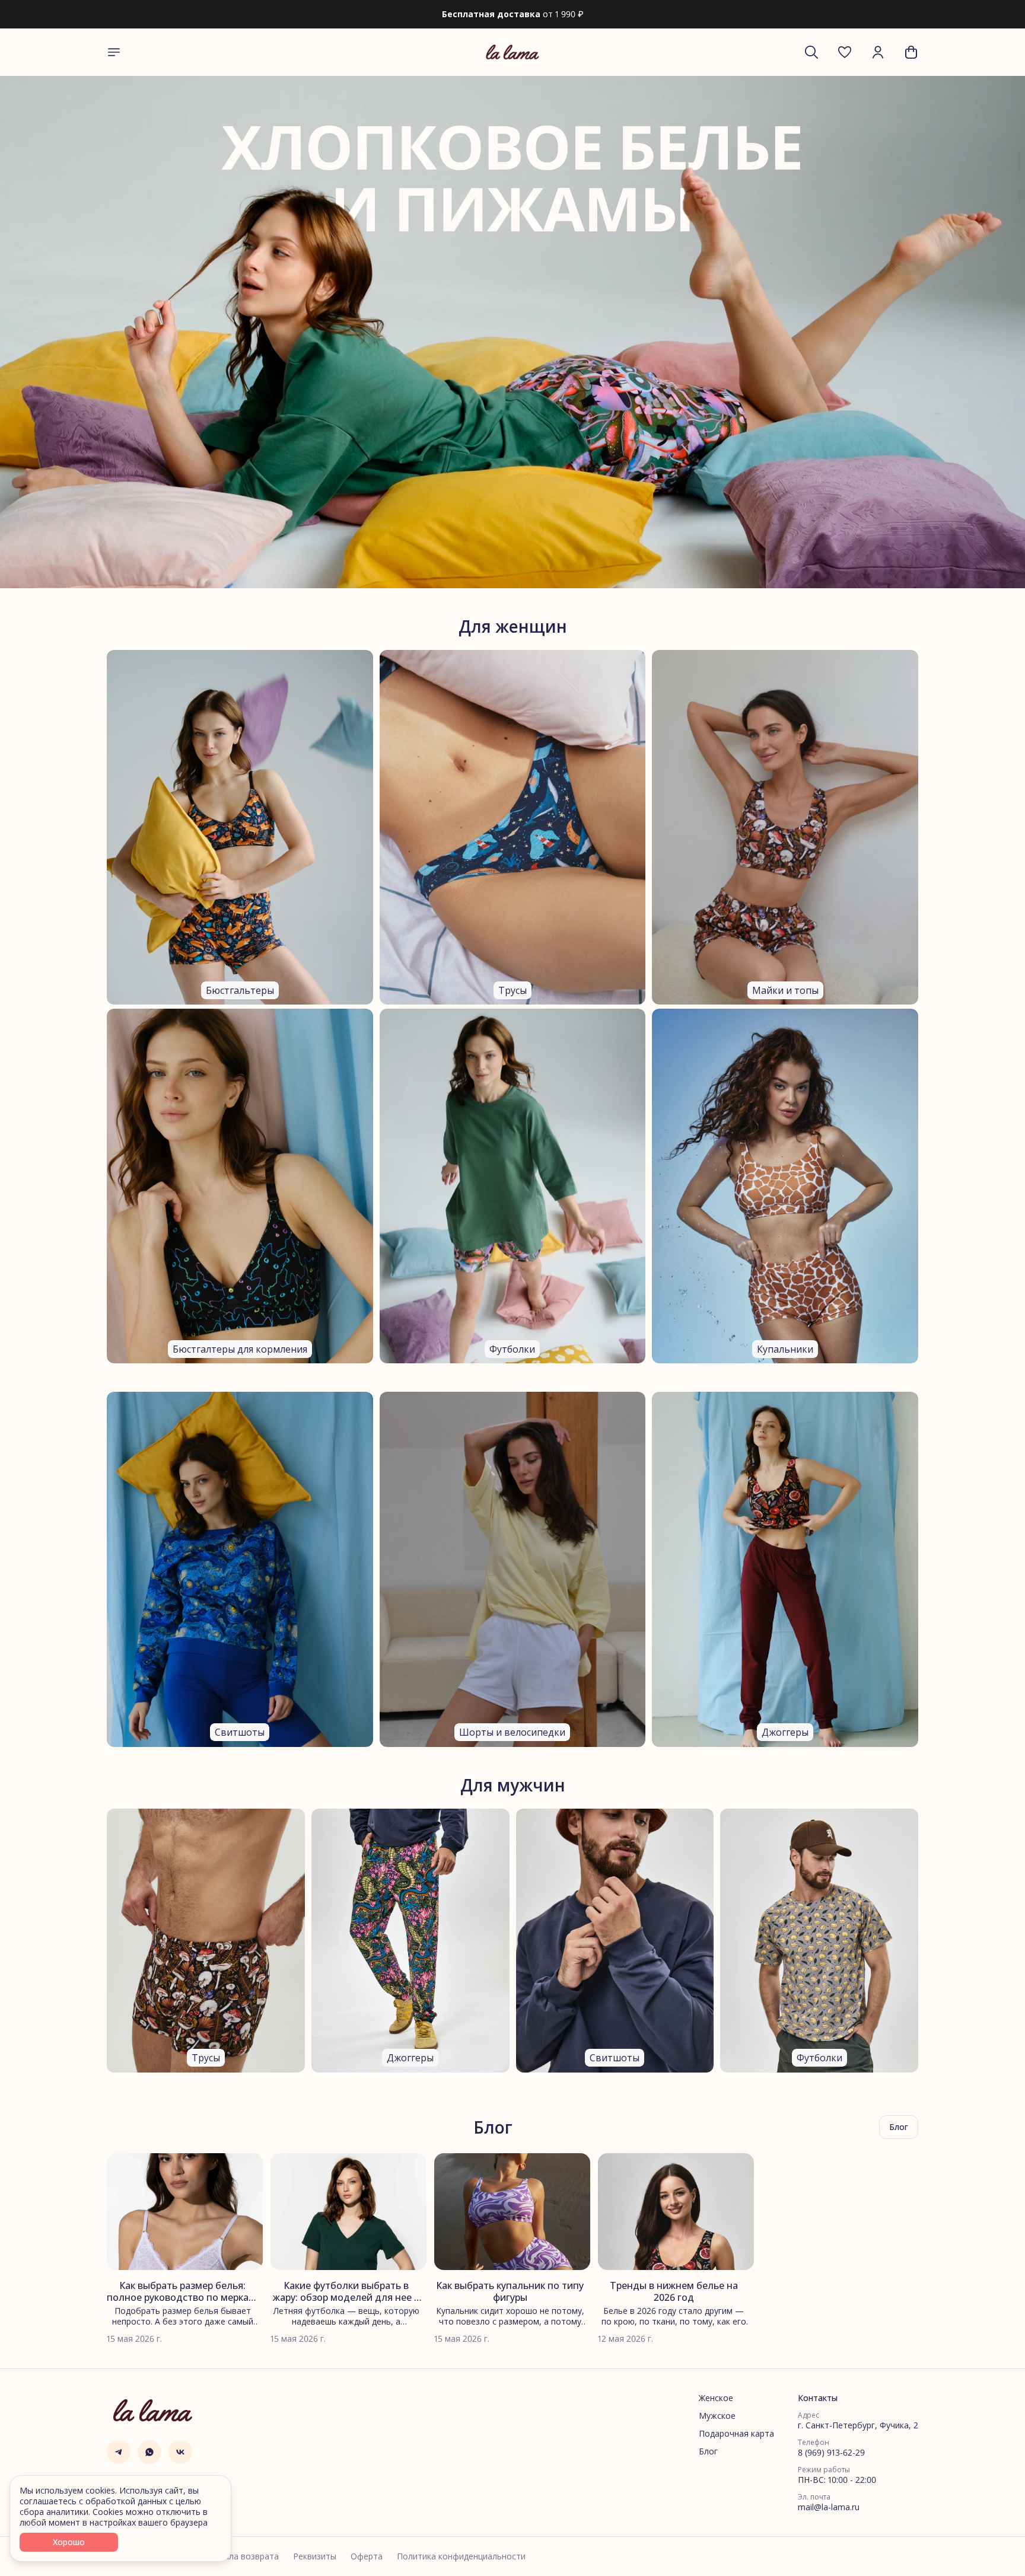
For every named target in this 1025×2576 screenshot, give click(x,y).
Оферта (367, 2556)
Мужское (717, 2416)
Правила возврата (241, 2556)
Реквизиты (315, 2556)
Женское (716, 2398)
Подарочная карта (736, 2434)
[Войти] (878, 52)
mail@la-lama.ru (829, 2507)
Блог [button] (899, 2127)
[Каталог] (114, 52)
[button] (845, 52)
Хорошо (69, 2542)
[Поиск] (811, 52)
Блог (708, 2451)
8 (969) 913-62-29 (831, 2453)
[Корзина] (911, 52)
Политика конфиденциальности (461, 2556)
